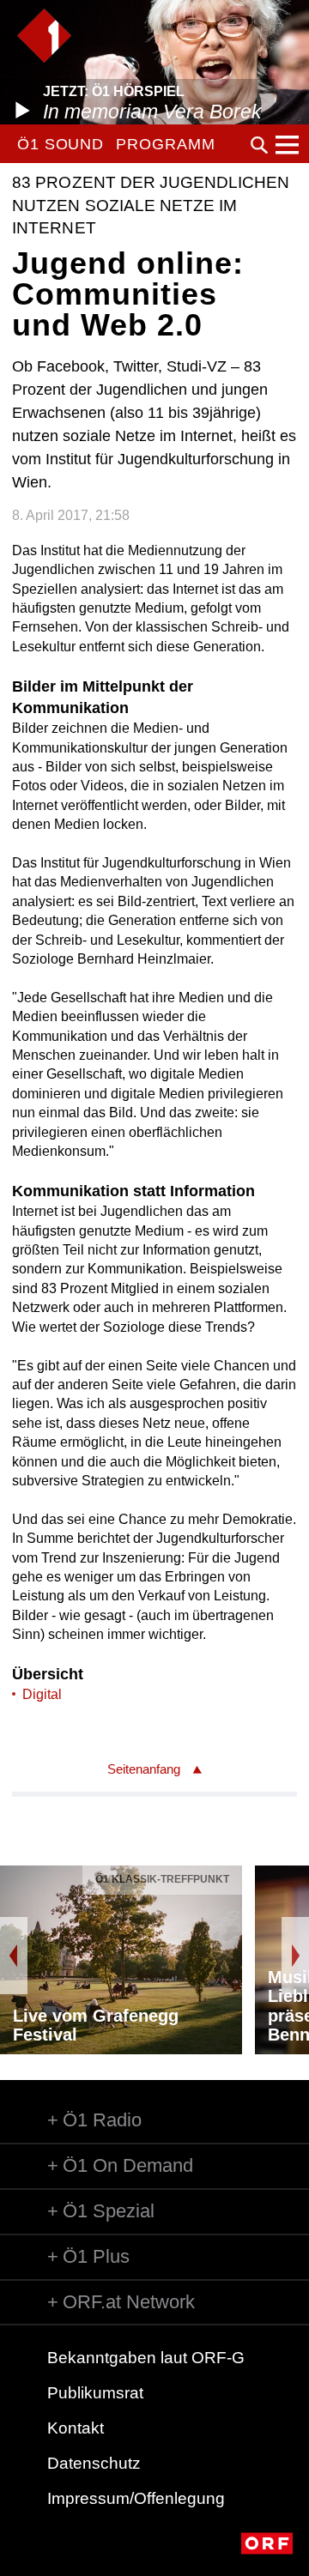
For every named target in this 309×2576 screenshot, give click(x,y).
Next (295, 1956)
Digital (42, 1694)
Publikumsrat (95, 2393)
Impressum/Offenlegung (136, 2498)
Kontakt (76, 2428)
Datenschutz (94, 2463)
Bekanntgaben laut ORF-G (146, 2358)
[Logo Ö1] (44, 36)
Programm (165, 144)
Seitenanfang (144, 1769)
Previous (14, 1956)
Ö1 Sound (61, 144)
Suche (259, 145)
